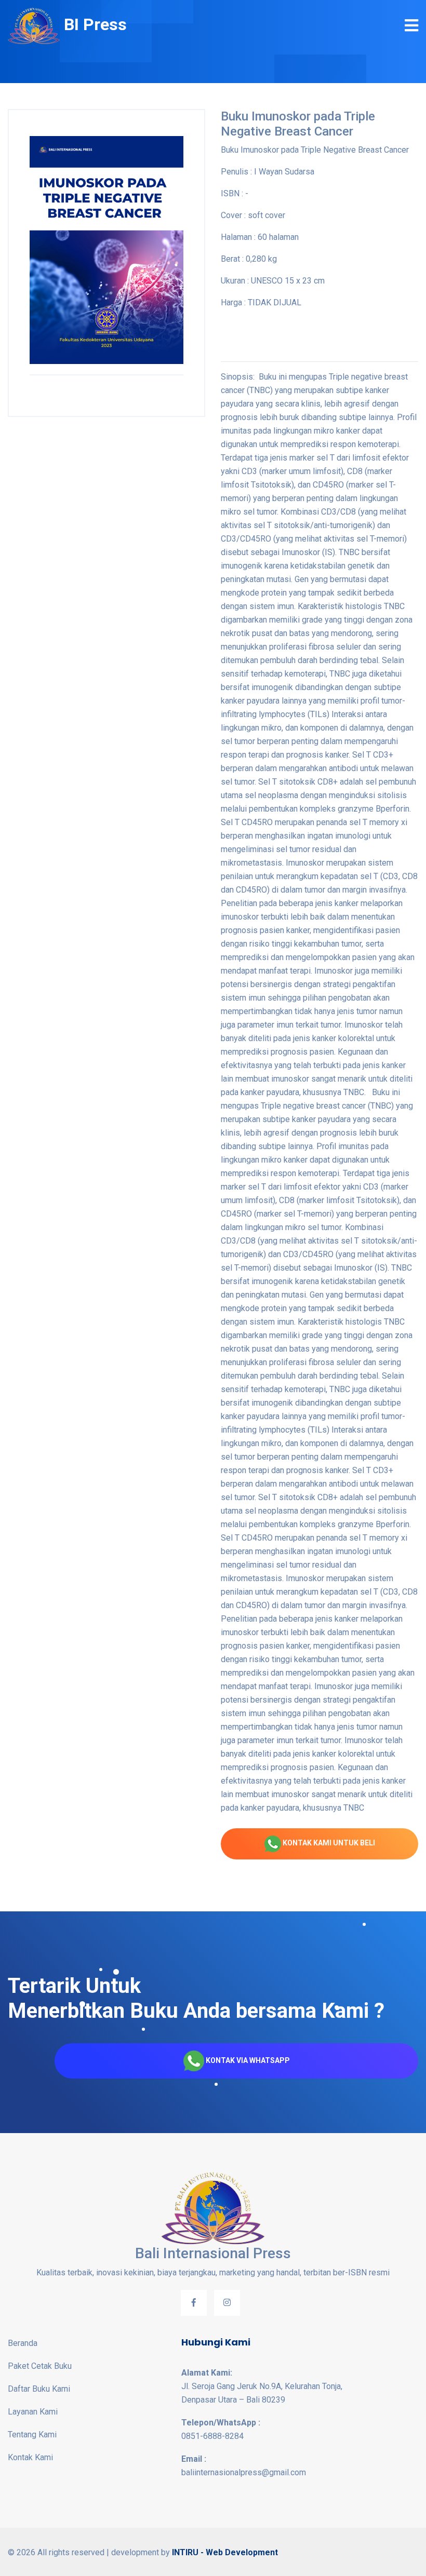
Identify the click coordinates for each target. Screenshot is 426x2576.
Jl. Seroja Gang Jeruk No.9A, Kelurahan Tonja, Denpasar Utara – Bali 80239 (262, 2386)
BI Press (93, 24)
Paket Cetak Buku (40, 2366)
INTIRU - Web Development (225, 2552)
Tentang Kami (32, 2435)
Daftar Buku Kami (39, 2389)
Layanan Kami (33, 2412)
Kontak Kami (30, 2457)
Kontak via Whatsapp (247, 2060)
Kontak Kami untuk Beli (328, 1843)
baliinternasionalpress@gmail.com (244, 2466)
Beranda (23, 2343)
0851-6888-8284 (221, 2429)
